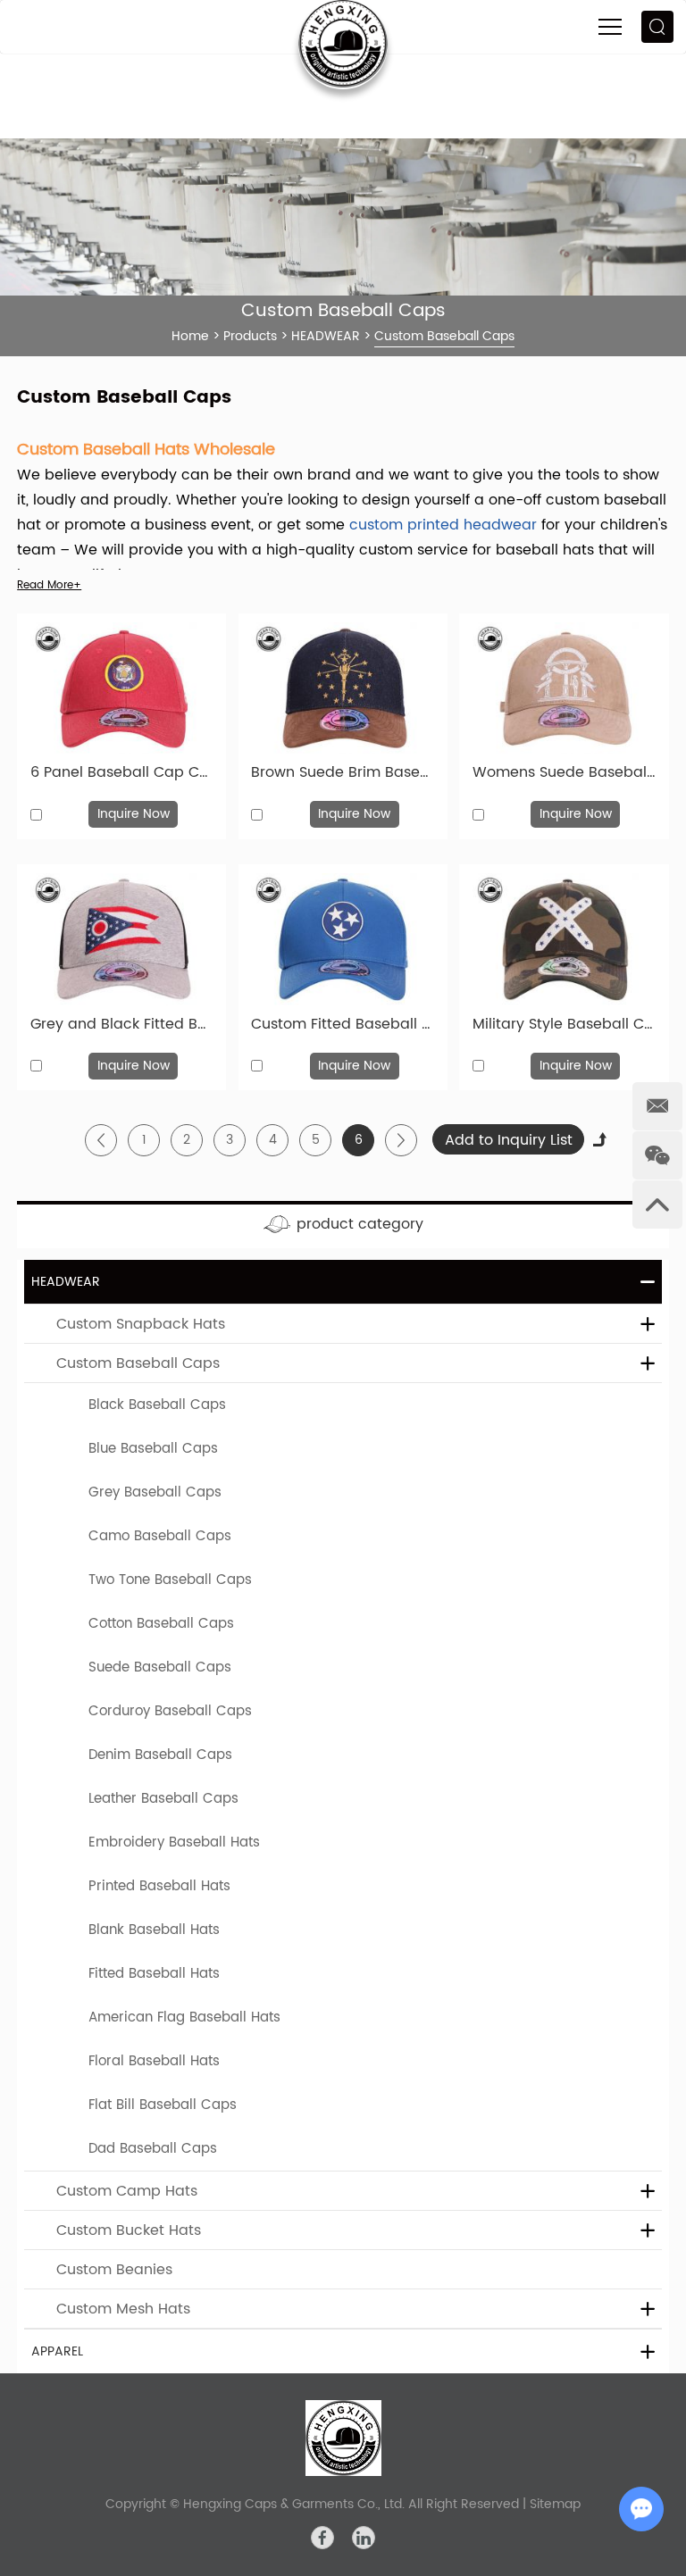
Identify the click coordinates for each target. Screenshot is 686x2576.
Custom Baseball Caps (138, 1363)
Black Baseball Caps (157, 1405)
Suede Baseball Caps (160, 1667)
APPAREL (57, 2351)
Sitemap (555, 2504)
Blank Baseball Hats (154, 1930)
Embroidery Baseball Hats (174, 1842)
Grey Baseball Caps (155, 1492)
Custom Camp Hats (127, 2191)
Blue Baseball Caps (153, 1449)
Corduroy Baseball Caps (170, 1711)
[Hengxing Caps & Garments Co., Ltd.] (343, 2438)
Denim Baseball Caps (160, 1755)
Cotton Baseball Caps (161, 1624)
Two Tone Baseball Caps (170, 1580)
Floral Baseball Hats (154, 2061)
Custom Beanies (114, 2270)
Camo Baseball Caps (160, 1536)
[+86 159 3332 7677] (657, 1106)
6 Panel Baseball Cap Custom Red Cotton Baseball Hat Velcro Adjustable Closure (122, 772)
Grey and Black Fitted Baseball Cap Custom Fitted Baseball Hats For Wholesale (122, 1024)
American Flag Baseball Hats (184, 2017)
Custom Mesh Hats (123, 2309)
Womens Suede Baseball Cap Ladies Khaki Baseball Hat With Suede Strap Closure (564, 772)
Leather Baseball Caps (163, 1799)
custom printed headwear (443, 525)
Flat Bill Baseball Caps (163, 2105)
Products (250, 336)
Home (190, 336)
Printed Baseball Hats (159, 1886)
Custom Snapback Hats (141, 1324)
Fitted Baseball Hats (154, 1974)
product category (360, 1224)
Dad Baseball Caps (153, 2149)
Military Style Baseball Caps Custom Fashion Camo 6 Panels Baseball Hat (564, 1024)
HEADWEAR (326, 336)
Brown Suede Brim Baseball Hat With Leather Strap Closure (343, 772)
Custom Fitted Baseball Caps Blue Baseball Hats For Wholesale (343, 1024)
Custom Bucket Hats (129, 2230)
